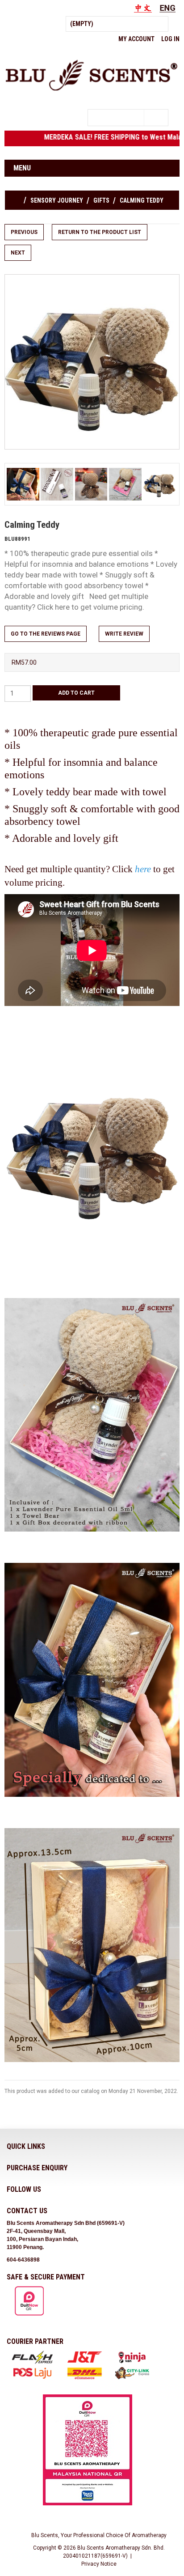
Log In (170, 39)
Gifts (101, 200)
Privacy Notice (99, 2564)
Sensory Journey (57, 200)
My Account (136, 39)
